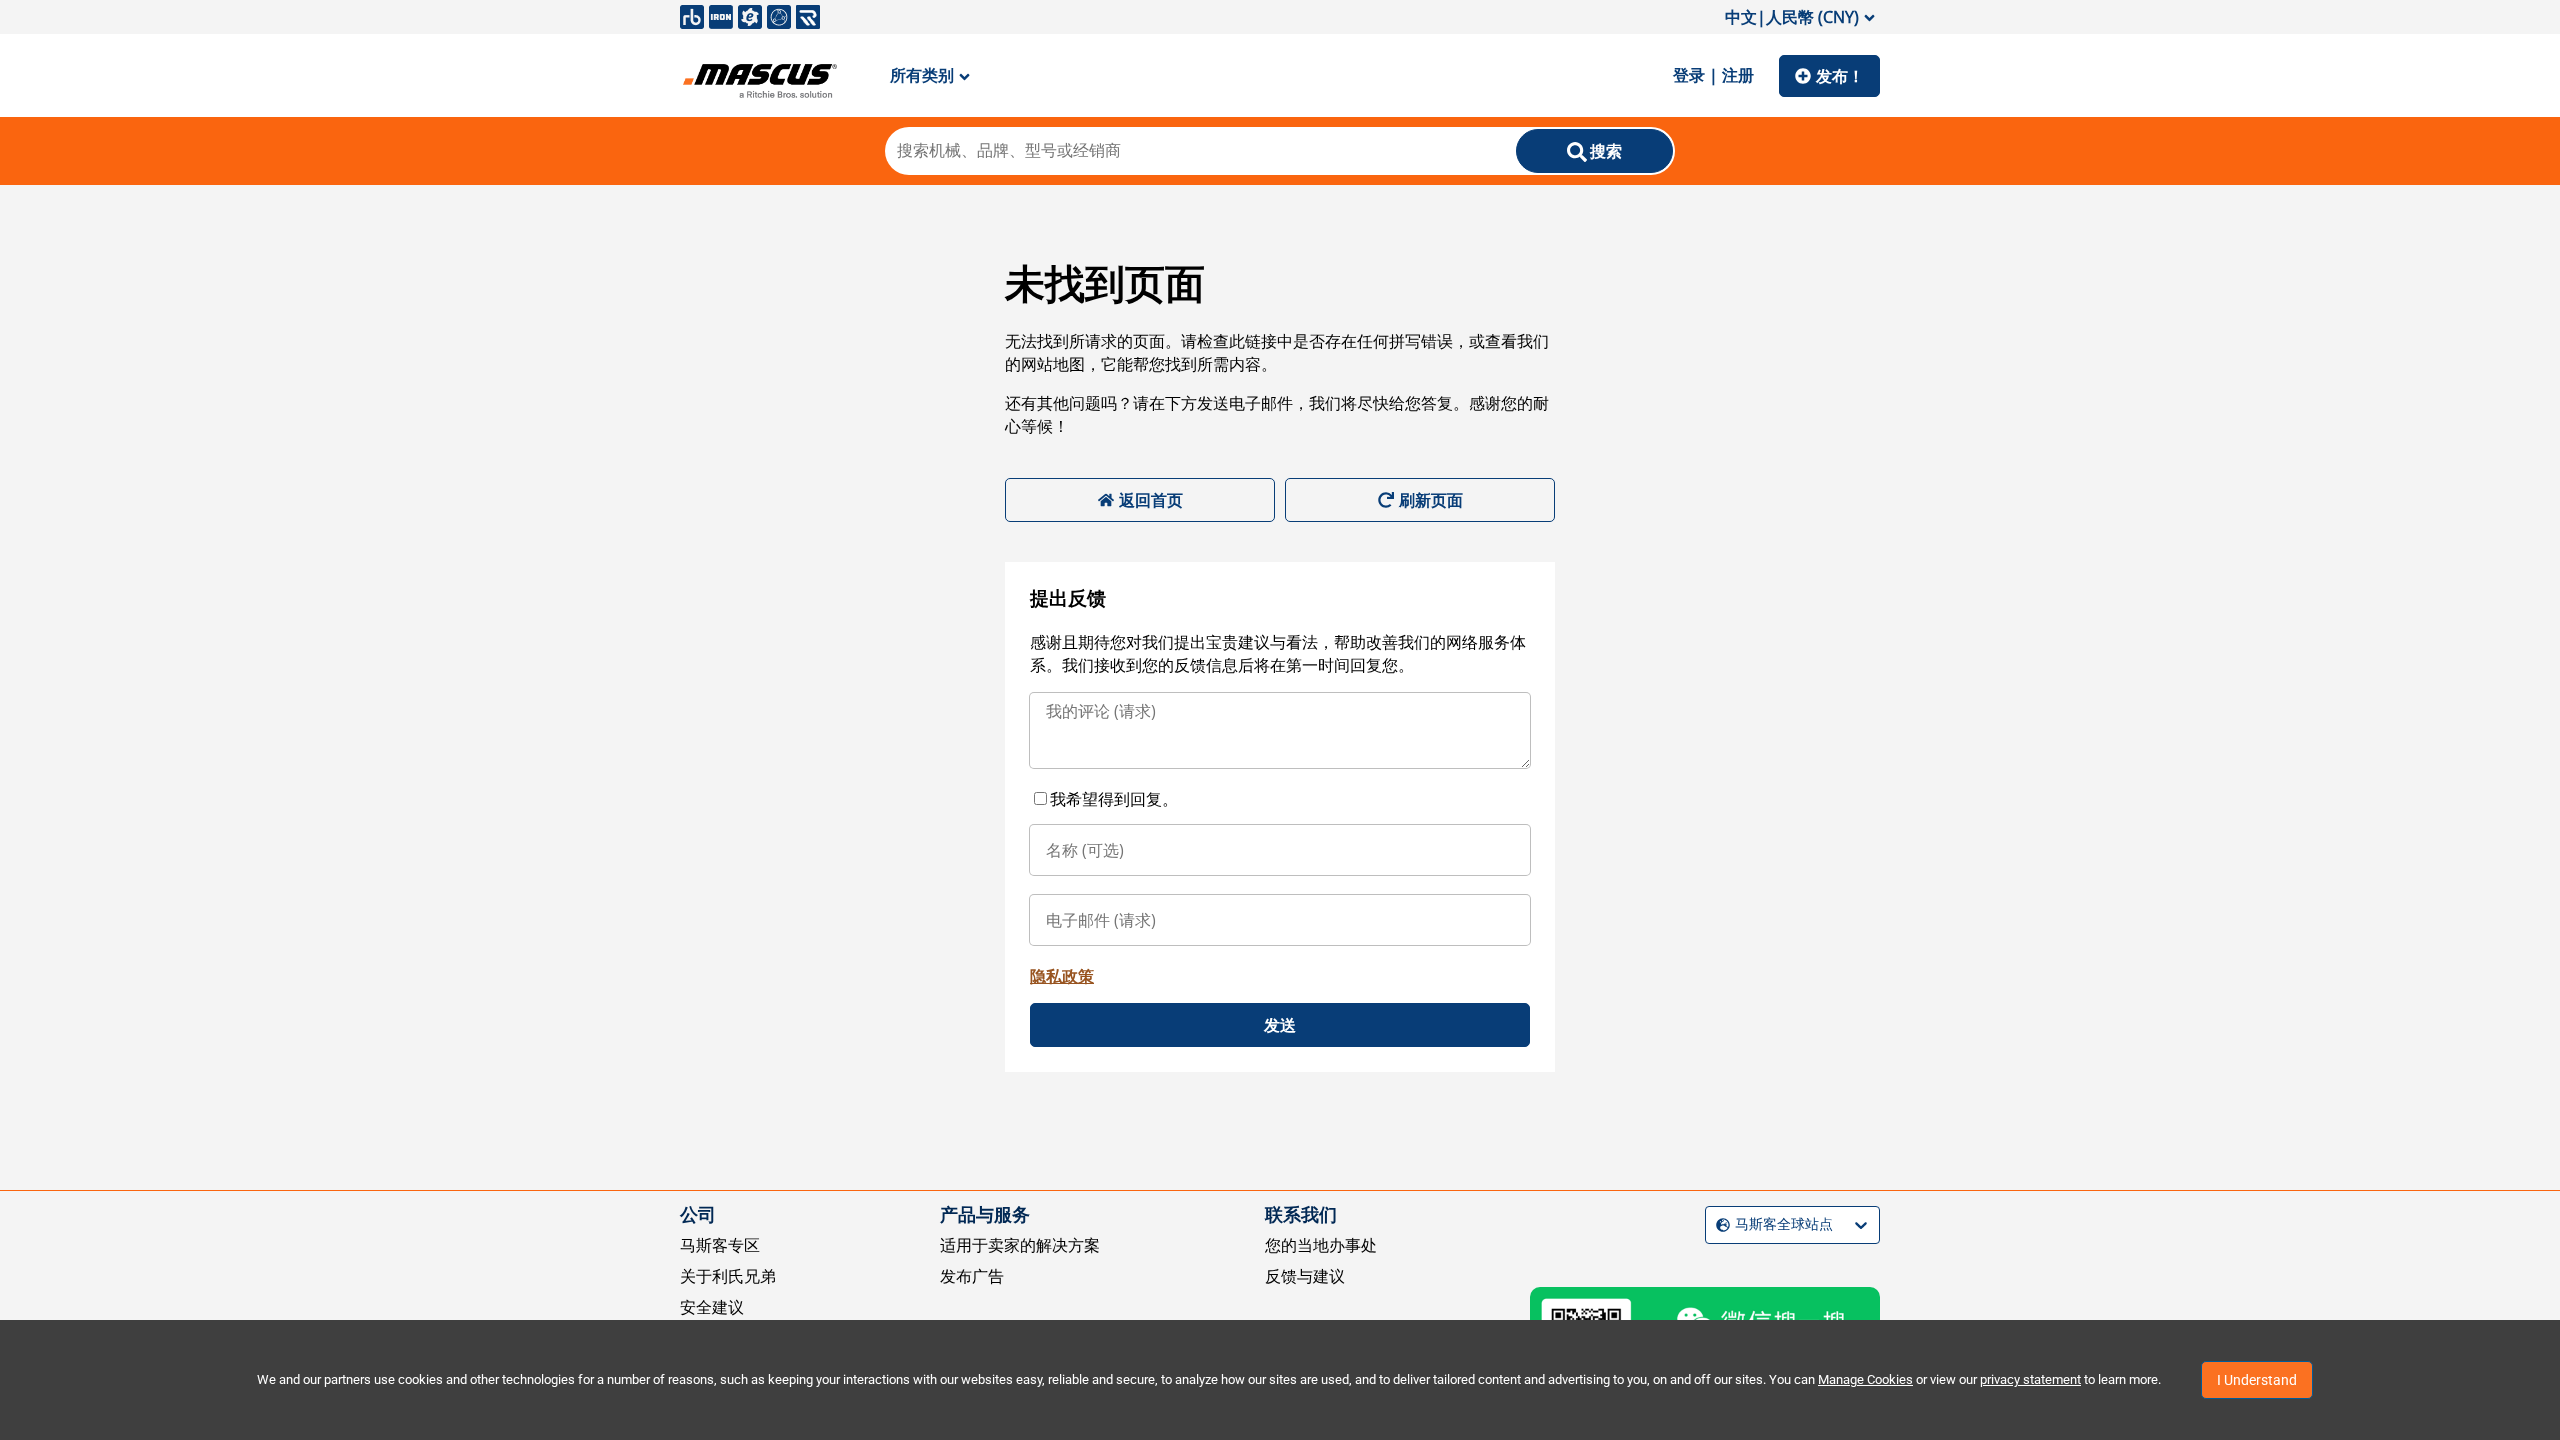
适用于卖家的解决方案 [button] (1020, 1245)
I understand (2257, 1380)
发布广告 (972, 1276)
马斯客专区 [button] (720, 1245)
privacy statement (2030, 1379)
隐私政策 (1062, 976)
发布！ (1840, 76)
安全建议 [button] (712, 1307)
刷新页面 (1431, 500)
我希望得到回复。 (1114, 799)
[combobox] (1718, 1225)
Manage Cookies (1865, 1379)
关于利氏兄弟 (728, 1276)
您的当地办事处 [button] (1321, 1245)
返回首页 (1151, 500)
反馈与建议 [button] (1305, 1276)
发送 (1280, 1025)
